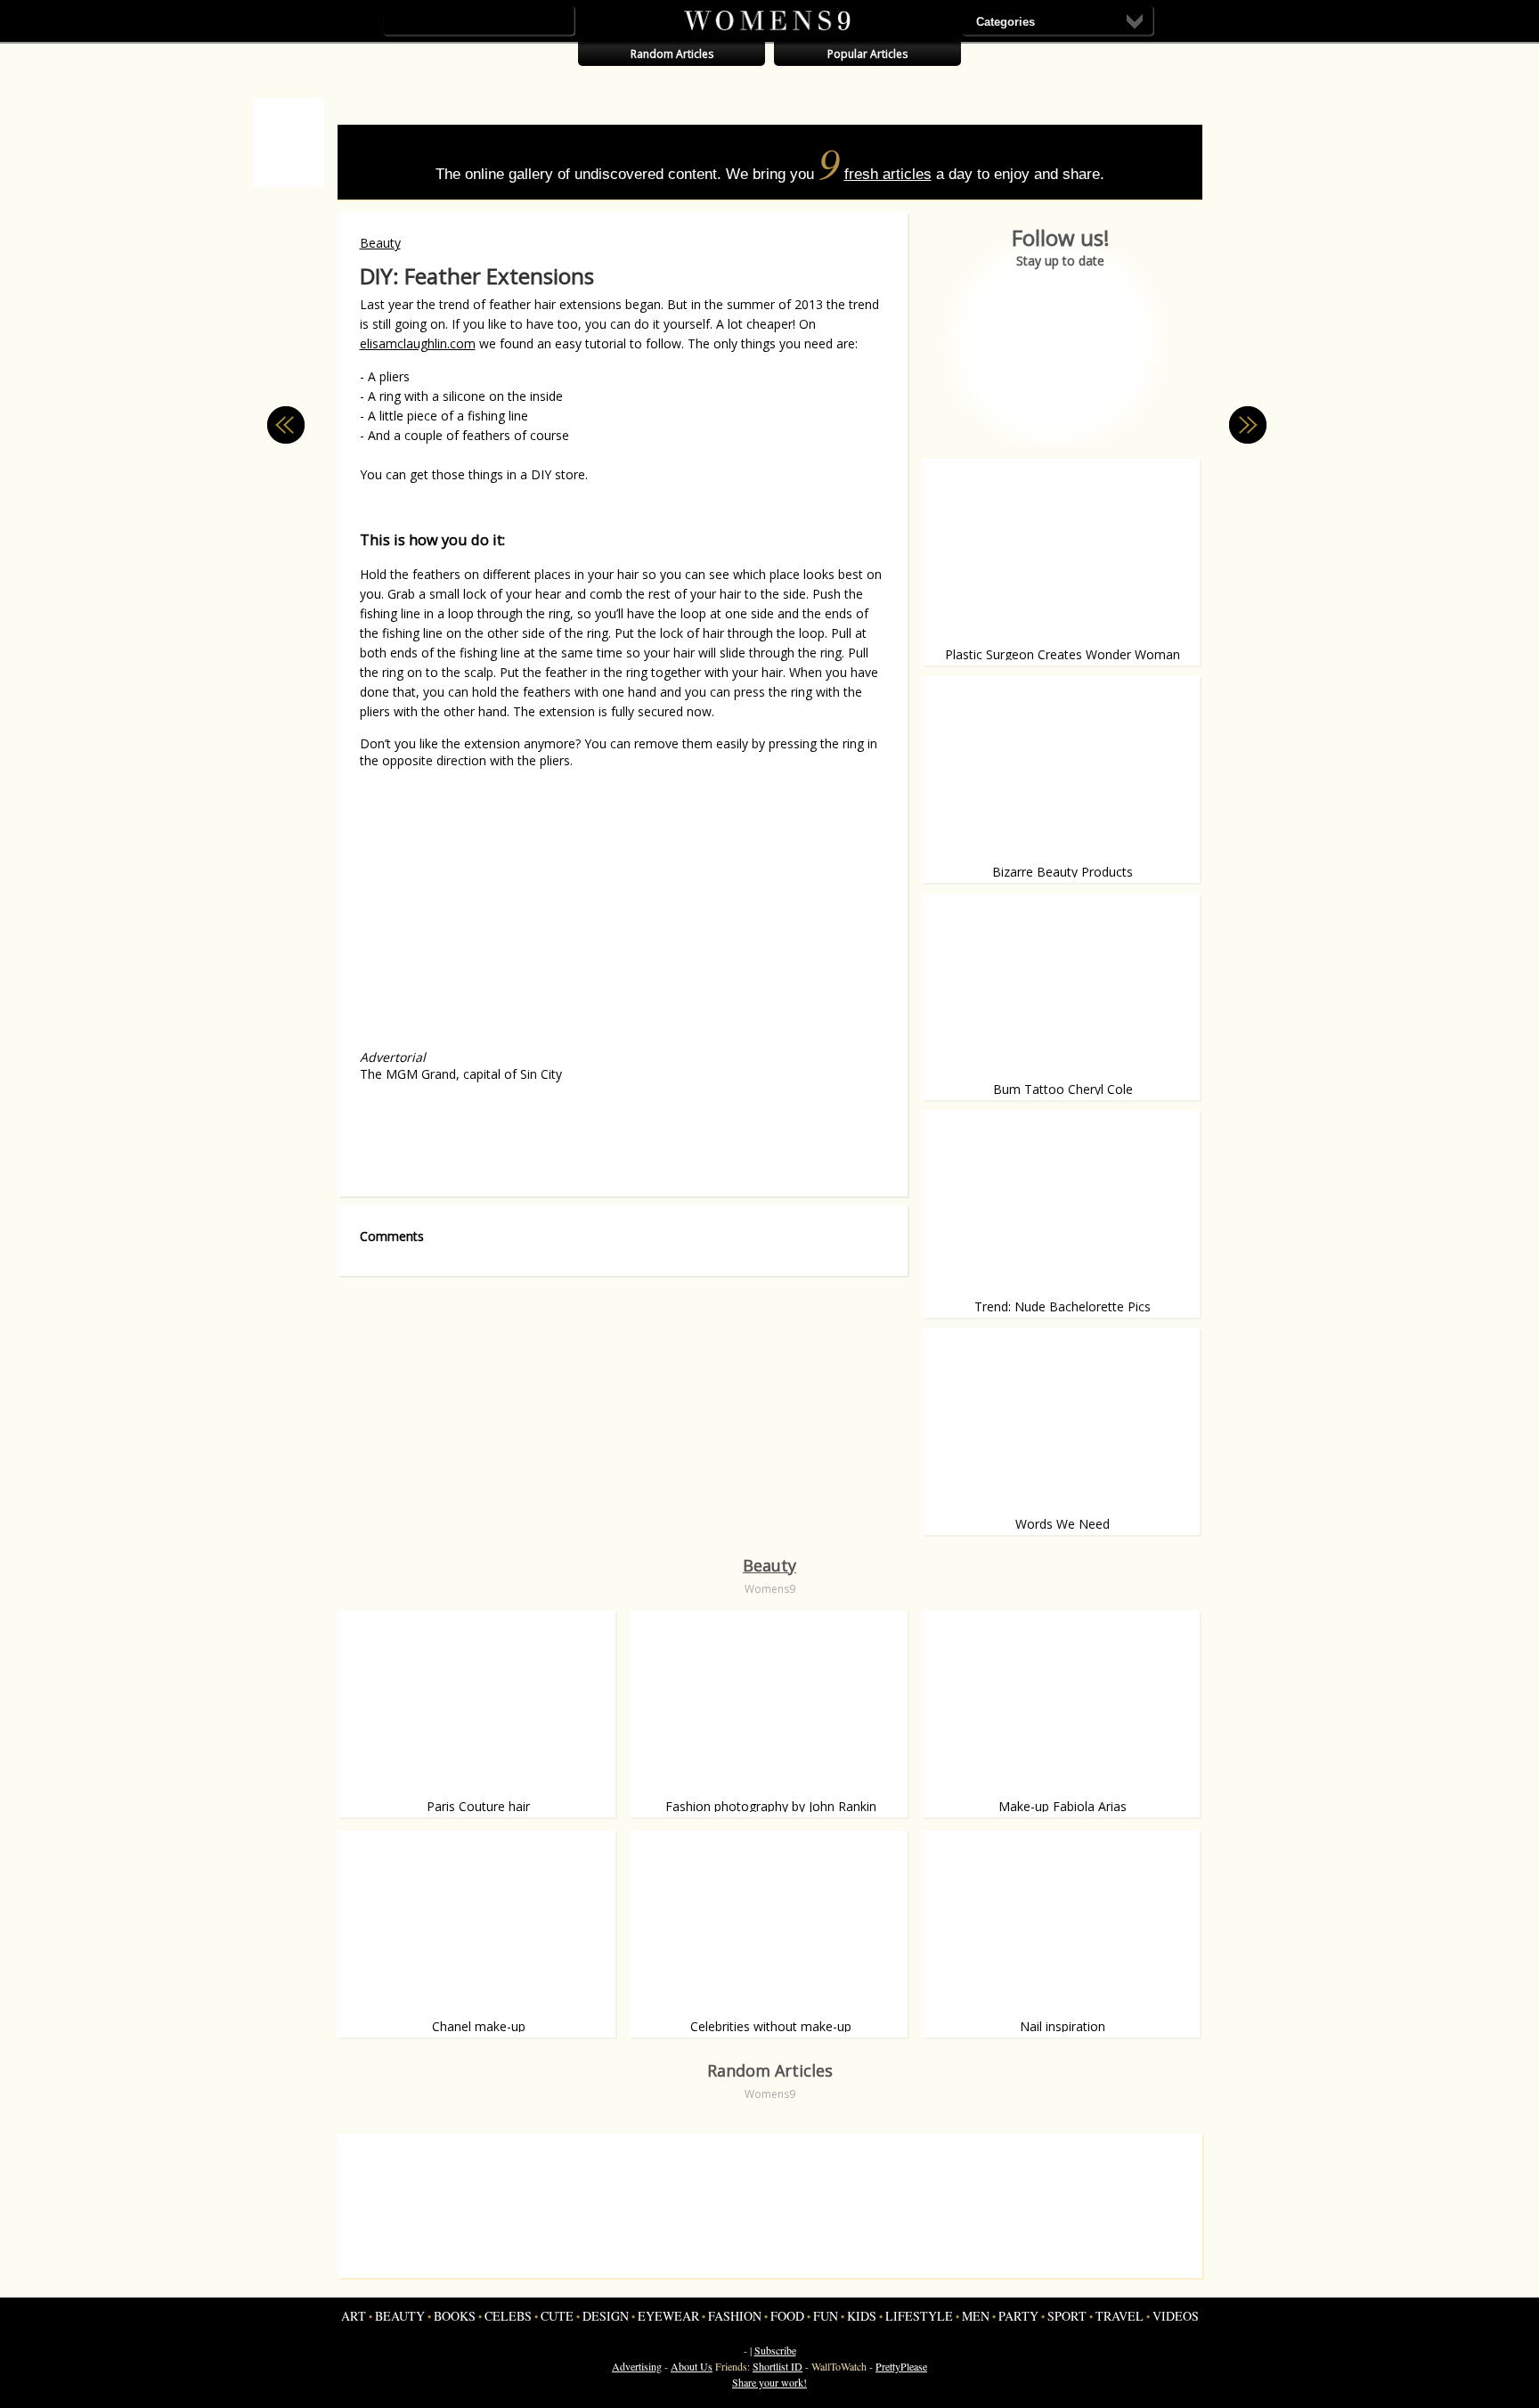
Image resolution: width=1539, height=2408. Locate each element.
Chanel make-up (479, 2026)
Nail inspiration (1063, 2026)
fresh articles (888, 174)
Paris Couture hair (478, 1806)
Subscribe (775, 2350)
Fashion (735, 2316)
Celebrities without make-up (771, 2026)
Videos (1176, 2316)
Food (787, 2316)
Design (606, 2316)
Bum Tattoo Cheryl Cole (1063, 1089)
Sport (1067, 2316)
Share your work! (769, 2382)
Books (455, 2316)
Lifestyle (919, 2316)
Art (354, 2316)
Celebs (508, 2316)
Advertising (637, 2366)
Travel (1120, 2316)
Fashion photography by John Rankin (771, 1806)
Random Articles (672, 54)
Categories (1006, 22)
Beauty (380, 243)
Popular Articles (867, 54)
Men (976, 2316)
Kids (862, 2316)
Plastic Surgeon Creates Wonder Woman (1063, 654)
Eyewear (668, 2316)
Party (1018, 2316)
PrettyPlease (901, 2366)
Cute (557, 2316)
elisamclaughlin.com (418, 343)
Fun (826, 2316)
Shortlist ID (778, 2366)
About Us (692, 2366)
